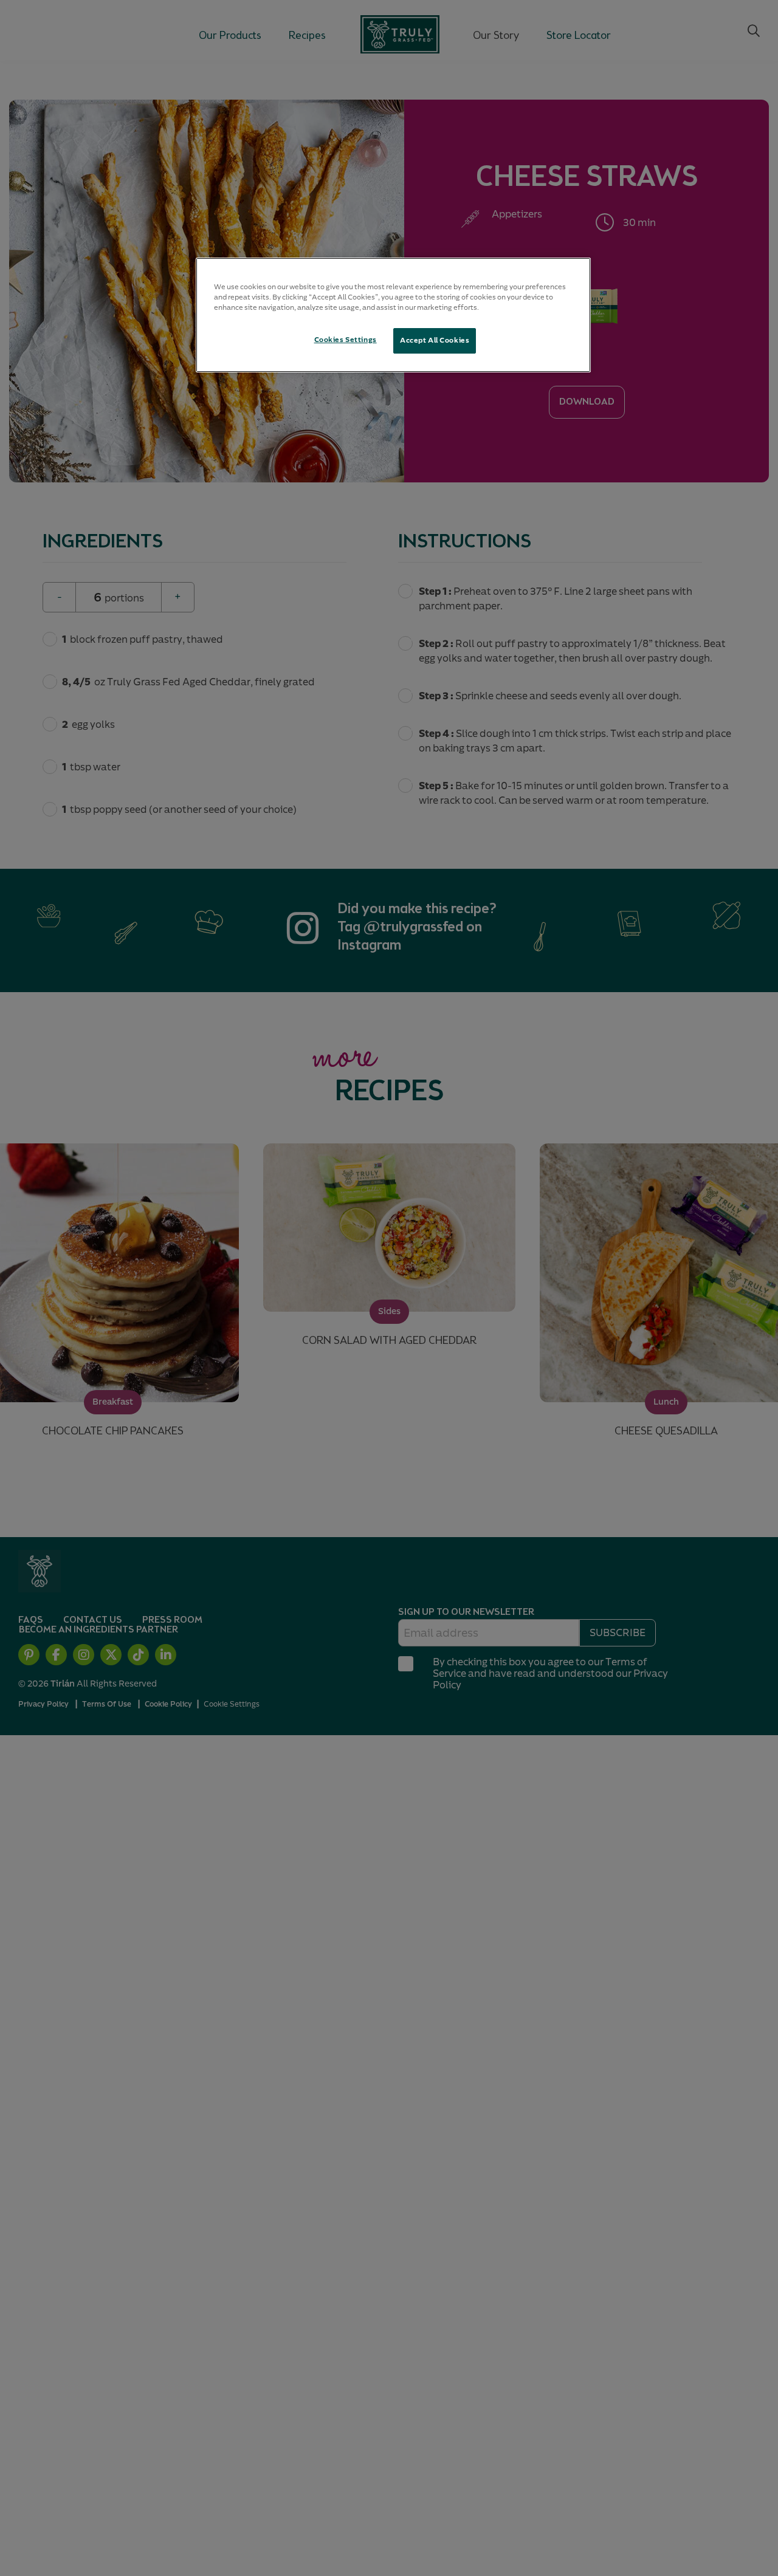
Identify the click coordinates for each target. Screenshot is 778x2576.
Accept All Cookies (435, 340)
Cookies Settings (346, 340)
